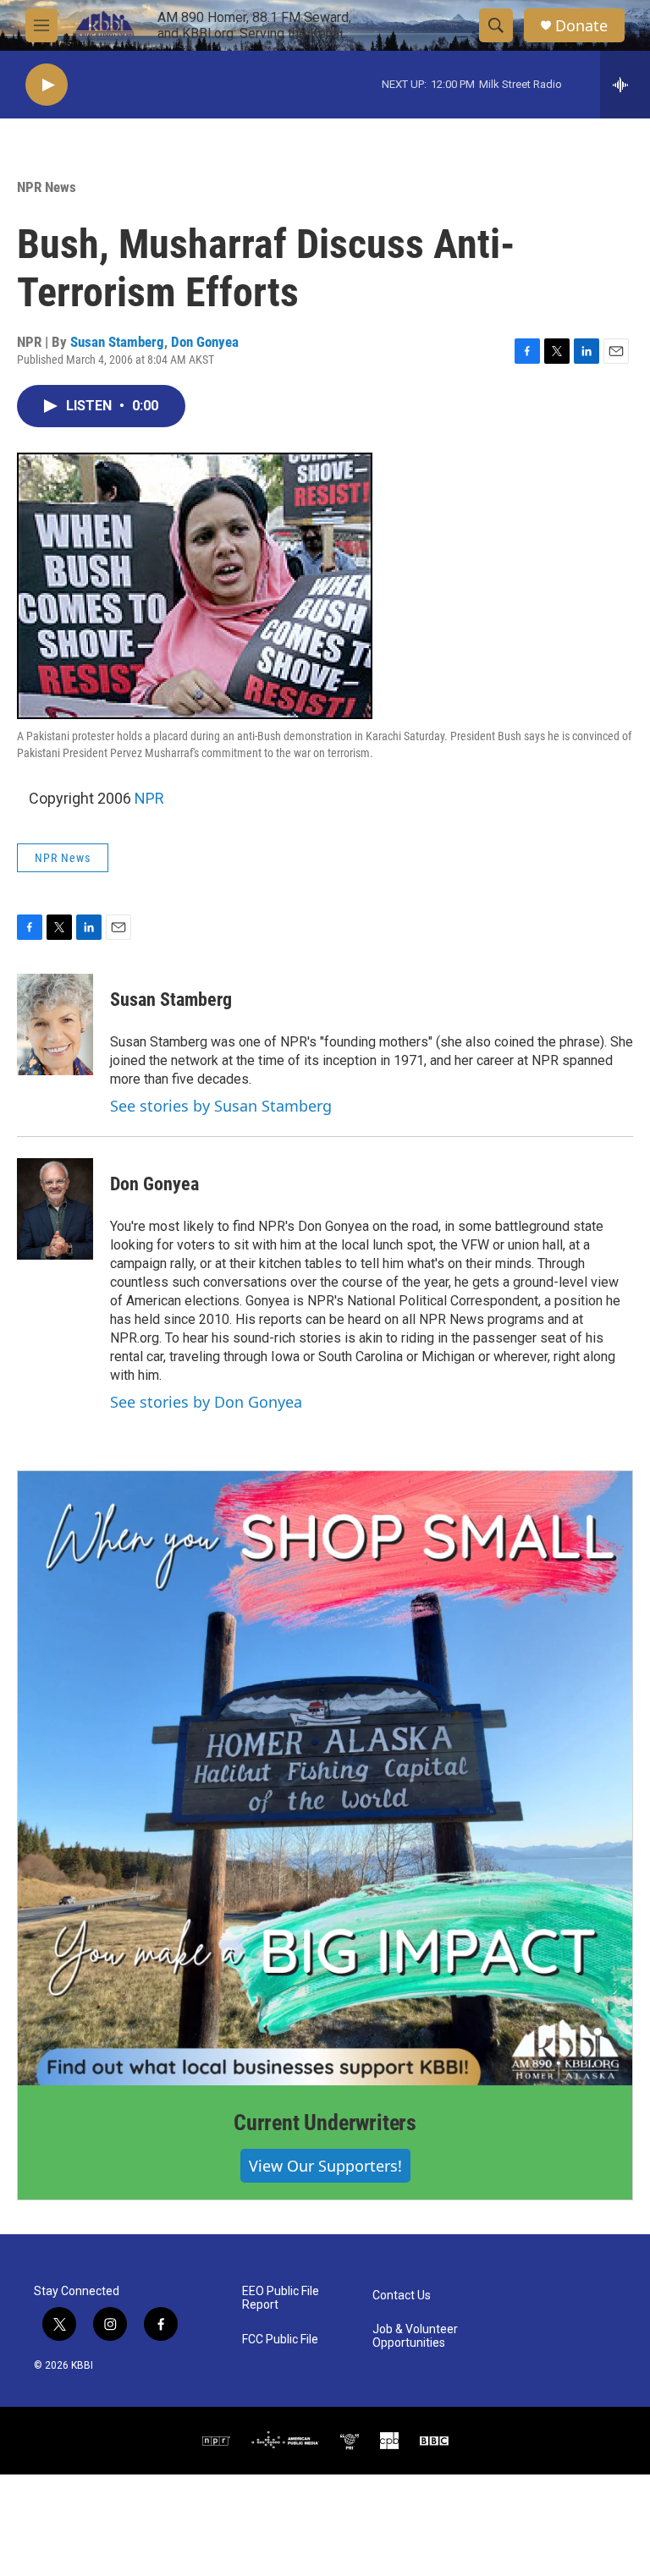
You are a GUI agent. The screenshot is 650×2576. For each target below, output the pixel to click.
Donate (581, 26)
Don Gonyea (205, 342)
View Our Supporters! (325, 2166)
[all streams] (625, 85)
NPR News (47, 187)
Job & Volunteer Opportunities (415, 2336)
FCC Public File (280, 2340)
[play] (47, 85)
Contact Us (402, 2296)
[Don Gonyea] (55, 1209)
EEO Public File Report (281, 2298)
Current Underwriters (325, 2123)
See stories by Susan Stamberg (221, 1106)
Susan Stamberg (117, 342)
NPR (149, 798)
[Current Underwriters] (325, 1778)
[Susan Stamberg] (55, 1024)
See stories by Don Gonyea (206, 1402)
